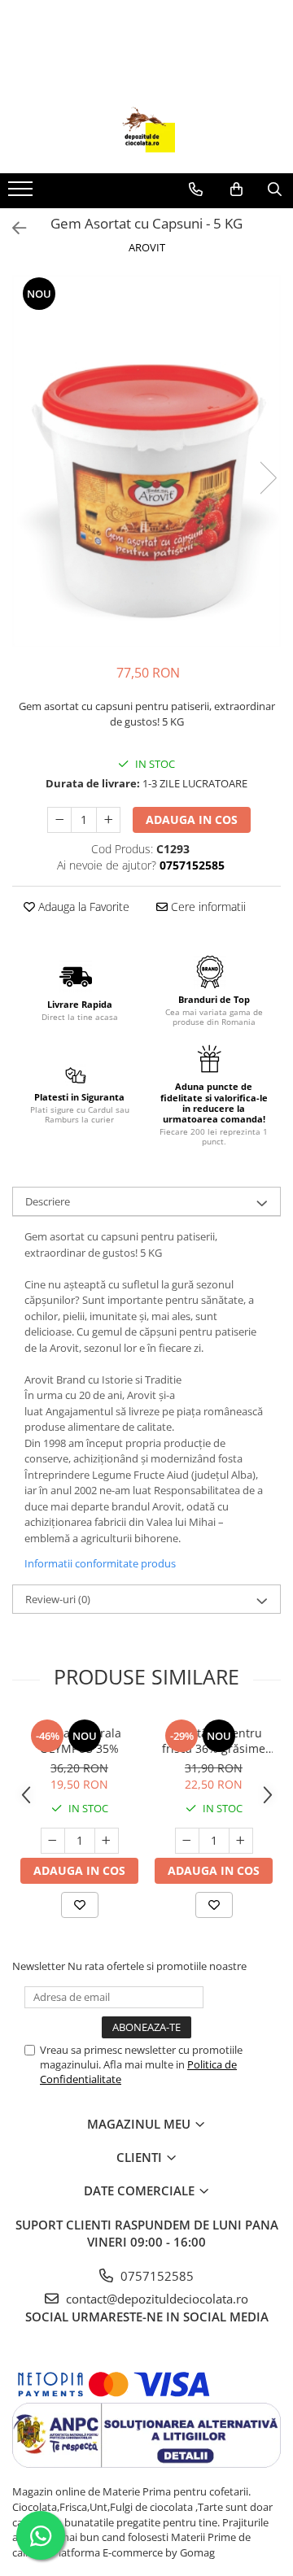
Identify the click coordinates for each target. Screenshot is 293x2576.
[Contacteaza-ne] (196, 190)
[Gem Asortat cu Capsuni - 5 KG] (146, 461)
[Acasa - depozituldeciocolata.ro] (146, 133)
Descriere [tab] (48, 1201)
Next (268, 478)
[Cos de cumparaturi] (236, 190)
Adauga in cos (192, 819)
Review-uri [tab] (58, 1599)
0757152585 (155, 2276)
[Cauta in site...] (275, 190)
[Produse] (22, 194)
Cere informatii (207, 907)
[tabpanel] (146, 461)
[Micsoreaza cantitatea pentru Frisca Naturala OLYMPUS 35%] (53, 1841)
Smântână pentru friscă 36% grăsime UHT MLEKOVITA (214, 1741)
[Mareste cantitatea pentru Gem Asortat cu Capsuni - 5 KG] (108, 820)
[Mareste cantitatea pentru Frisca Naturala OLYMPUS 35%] (107, 1841)
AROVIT (147, 247)
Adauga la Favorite (82, 907)
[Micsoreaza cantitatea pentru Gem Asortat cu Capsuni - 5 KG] (59, 820)
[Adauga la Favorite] (80, 1905)
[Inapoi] (12, 228)
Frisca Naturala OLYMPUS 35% (80, 1741)
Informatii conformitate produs (100, 1563)
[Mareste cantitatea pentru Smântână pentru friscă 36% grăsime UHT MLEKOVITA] (241, 1841)
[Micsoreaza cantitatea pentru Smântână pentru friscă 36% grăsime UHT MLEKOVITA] (187, 1841)
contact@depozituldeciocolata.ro (155, 2299)
